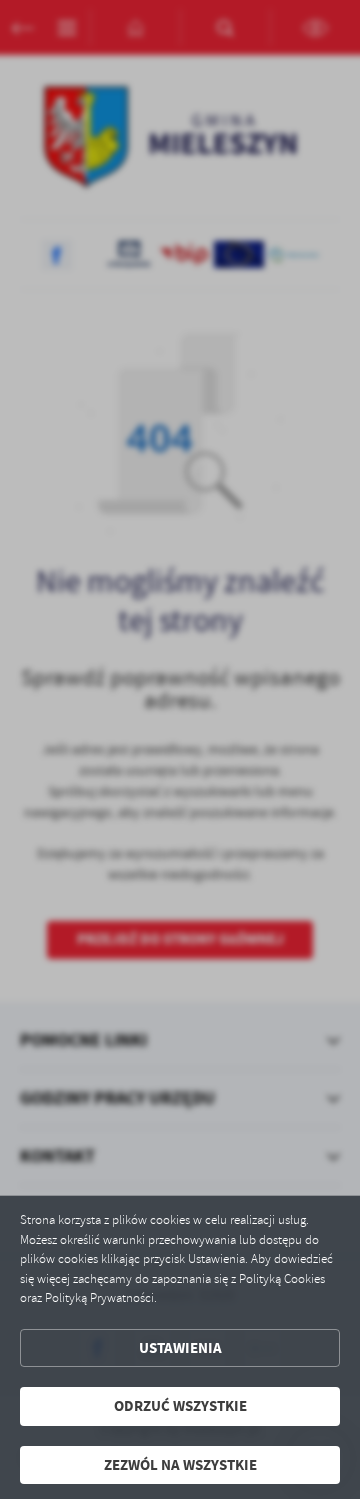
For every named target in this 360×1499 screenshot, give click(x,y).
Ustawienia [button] (180, 1348)
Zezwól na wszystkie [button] (180, 1465)
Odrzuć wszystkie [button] (180, 1406)
